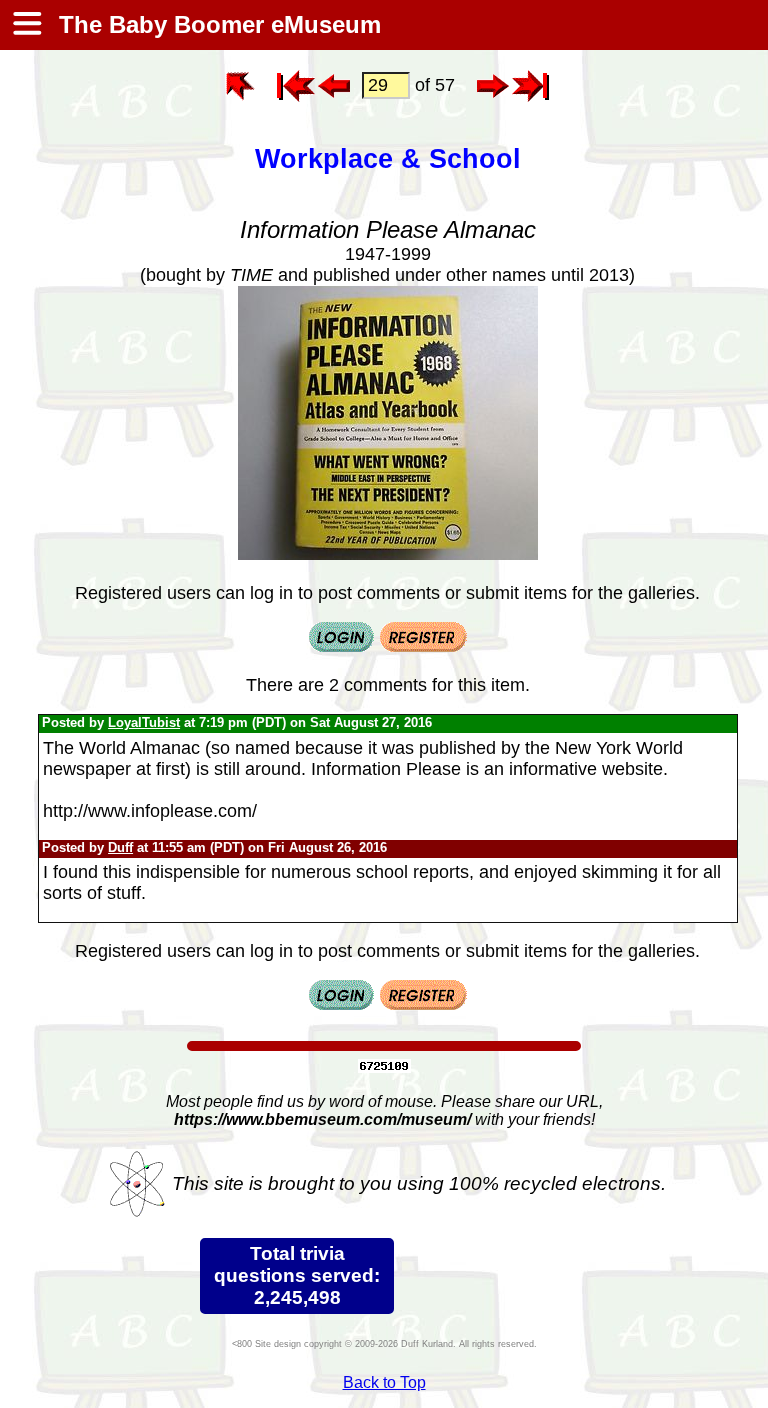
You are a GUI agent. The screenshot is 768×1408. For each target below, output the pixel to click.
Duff (120, 847)
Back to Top (384, 1382)
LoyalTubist (144, 722)
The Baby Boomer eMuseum (216, 24)
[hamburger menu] (26, 25)
